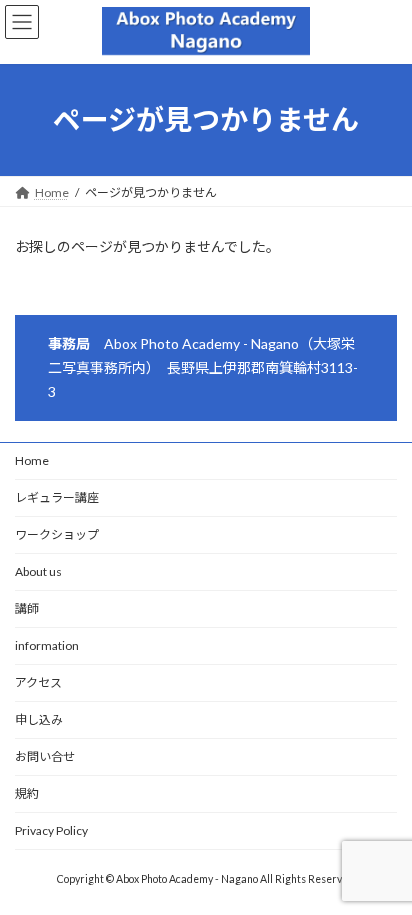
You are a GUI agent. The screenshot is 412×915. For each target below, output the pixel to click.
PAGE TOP (382, 867)
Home (32, 460)
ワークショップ (57, 534)
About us (38, 571)
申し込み (39, 719)
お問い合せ (45, 756)
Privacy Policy (51, 830)
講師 (27, 608)
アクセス (38, 682)
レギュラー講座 (57, 497)
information (47, 645)
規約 (27, 793)
